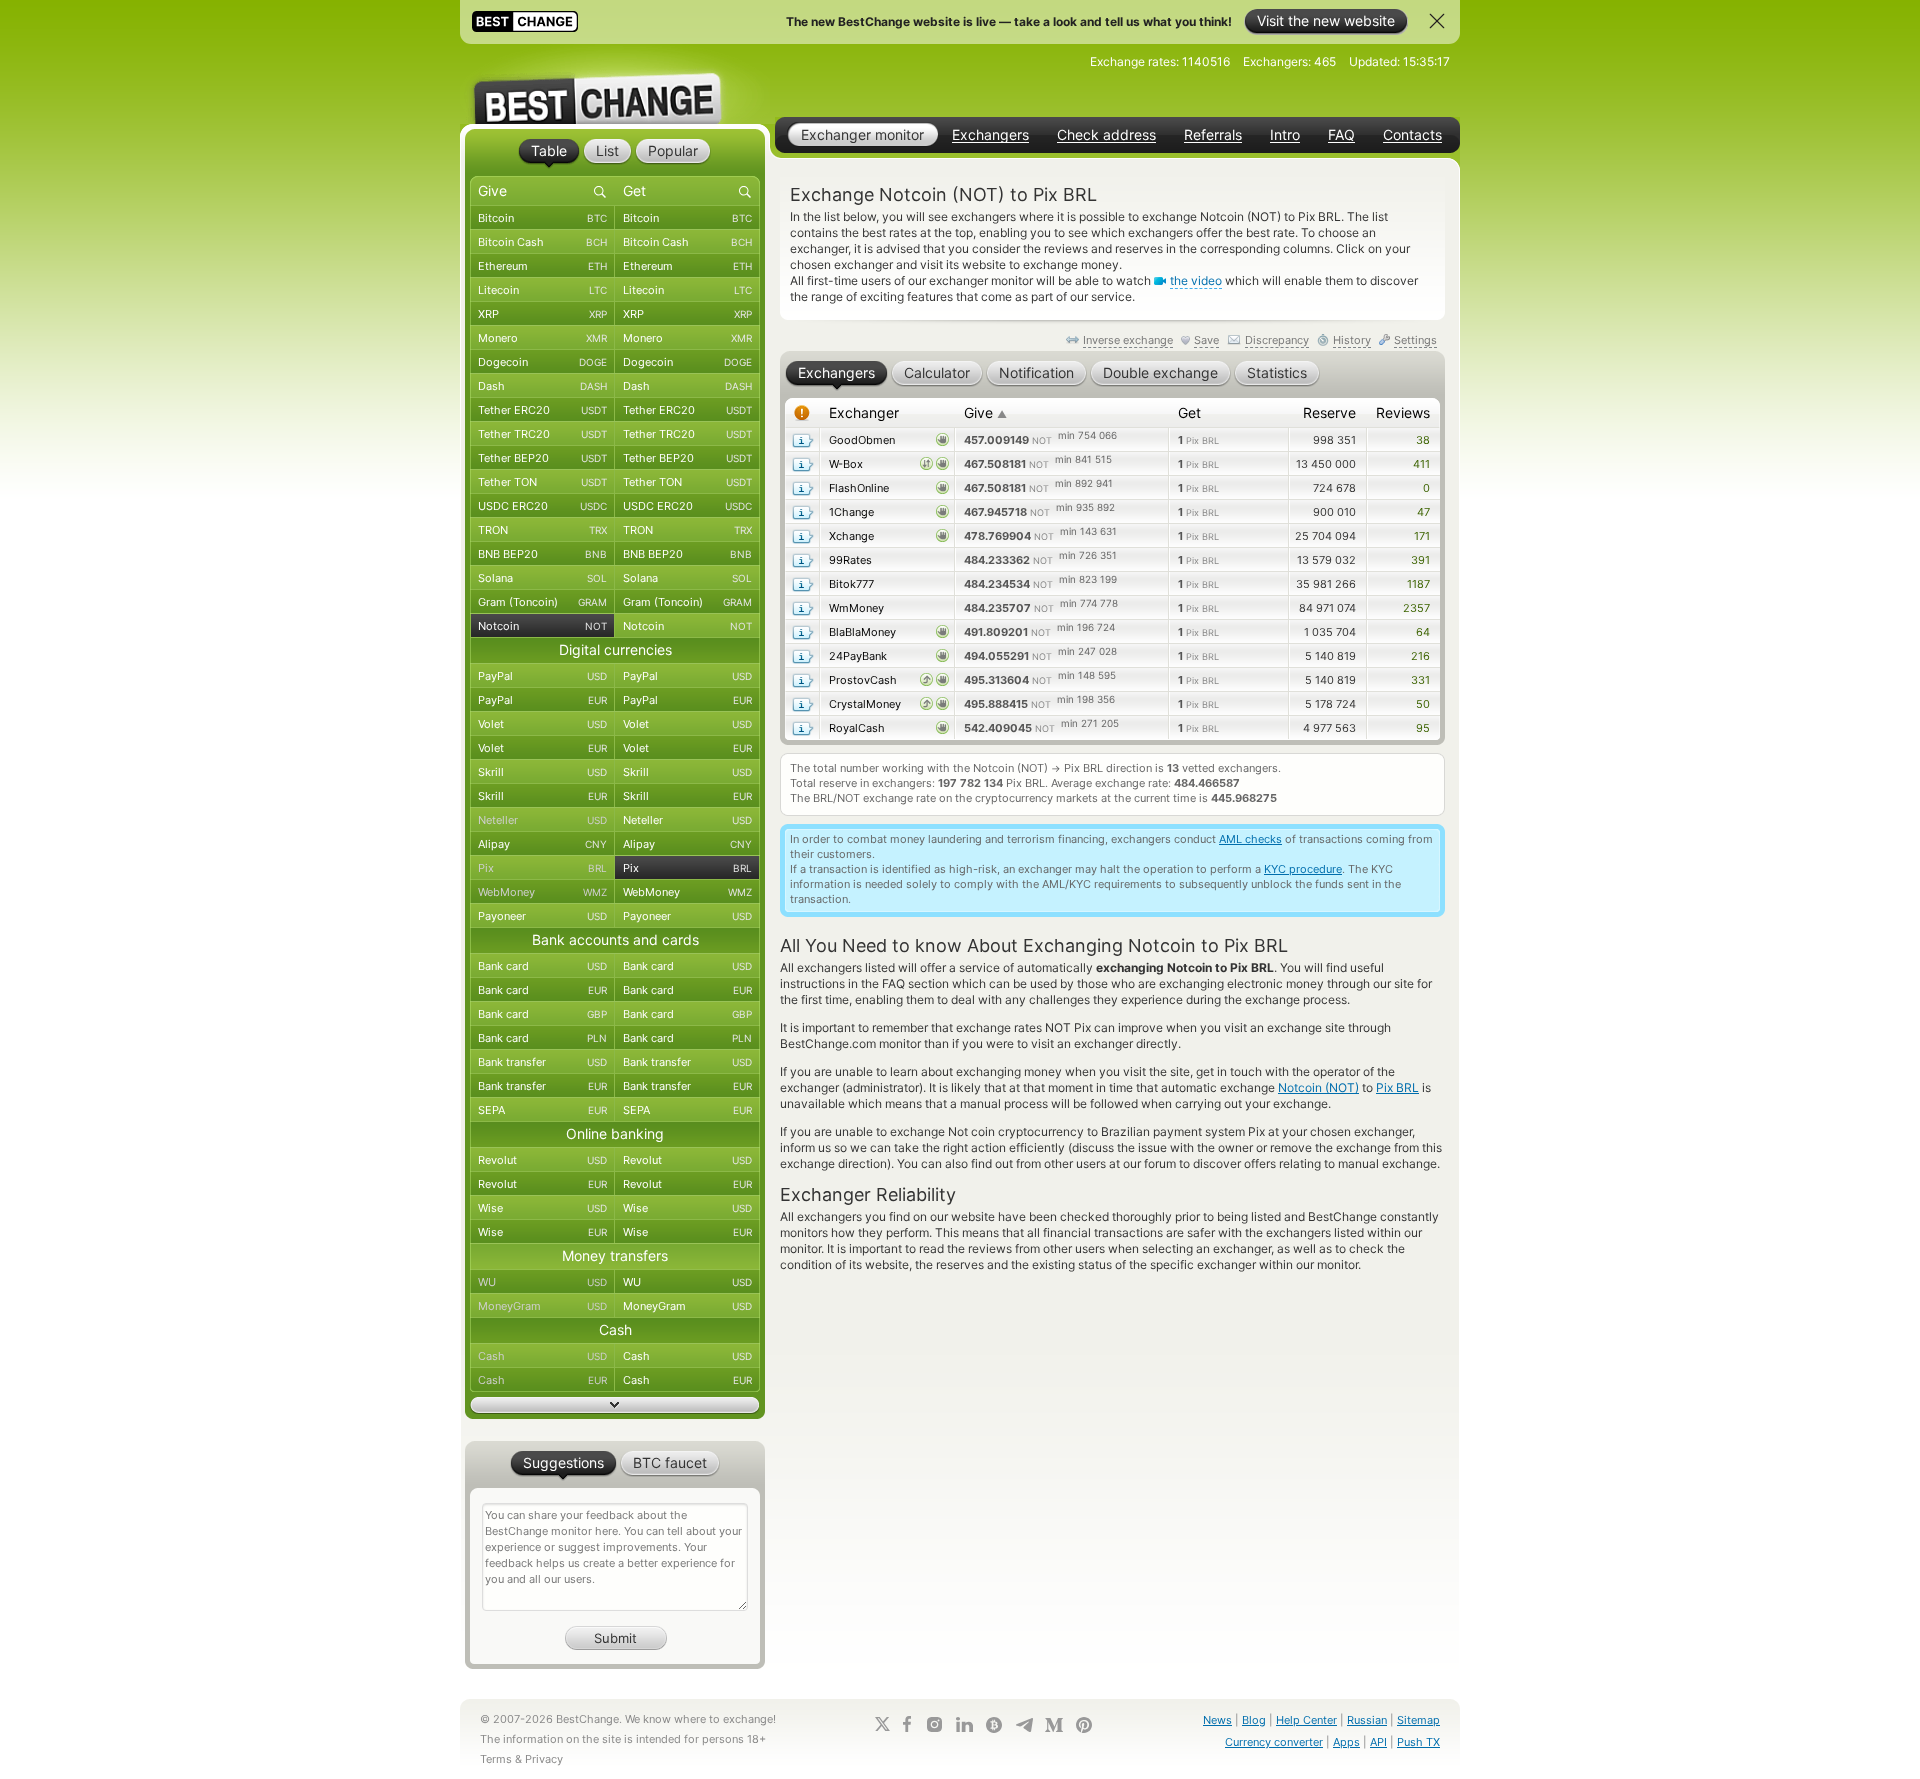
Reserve (1329, 412)
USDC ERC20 (542, 506)
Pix (542, 868)
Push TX (1418, 1742)
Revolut (542, 1160)
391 (1420, 560)
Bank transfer (542, 1062)
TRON (542, 530)
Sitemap (1418, 1720)
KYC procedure (1303, 869)
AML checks (1250, 839)
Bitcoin (542, 218)
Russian (1367, 1720)
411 (1421, 464)
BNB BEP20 (542, 554)
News (1217, 1720)
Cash (542, 1356)
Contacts (1412, 135)
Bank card (542, 966)
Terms (496, 1759)
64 (1423, 632)
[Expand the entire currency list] (615, 1405)
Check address (1106, 135)
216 (1420, 656)
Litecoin (542, 290)
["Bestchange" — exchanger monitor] (615, 84)
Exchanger (864, 412)
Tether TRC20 (542, 434)
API (1378, 1742)
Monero (542, 338)
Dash (542, 386)
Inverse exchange (1128, 340)
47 (1423, 512)
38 (1423, 440)
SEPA (542, 1110)
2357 (1416, 608)
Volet (542, 724)
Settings (1415, 340)
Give (985, 412)
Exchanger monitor (862, 134)
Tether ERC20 (542, 410)
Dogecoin (542, 362)
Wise (542, 1208)
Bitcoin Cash (542, 242)
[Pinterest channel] (1084, 1725)
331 (1420, 680)
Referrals (1213, 135)
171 (1422, 536)
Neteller (542, 820)
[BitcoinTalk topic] (994, 1725)
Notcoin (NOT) (1318, 1087)
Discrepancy (1277, 340)
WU (542, 1282)
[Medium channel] (1054, 1725)
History (1352, 340)
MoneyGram (542, 1306)
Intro (1285, 135)
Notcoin (542, 626)
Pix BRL (1397, 1087)
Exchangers (990, 135)
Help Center (1306, 1720)
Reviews (1403, 412)
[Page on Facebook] (907, 1724)
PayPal (542, 676)
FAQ (1341, 135)
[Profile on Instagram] (934, 1724)
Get (1189, 412)
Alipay (542, 844)
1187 (1418, 584)
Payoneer (542, 916)
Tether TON (542, 482)
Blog (1254, 1720)
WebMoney (542, 892)
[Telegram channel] (1024, 1725)
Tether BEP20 (542, 458)
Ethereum (542, 266)
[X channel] (883, 1724)
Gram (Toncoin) (542, 602)
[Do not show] (1437, 21)
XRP (542, 314)
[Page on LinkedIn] (964, 1724)
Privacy (544, 1759)
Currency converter (1274, 1742)
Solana (542, 578)
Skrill (542, 772)
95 (1423, 728)
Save (1206, 340)
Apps (1346, 1742)
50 (1423, 704)
